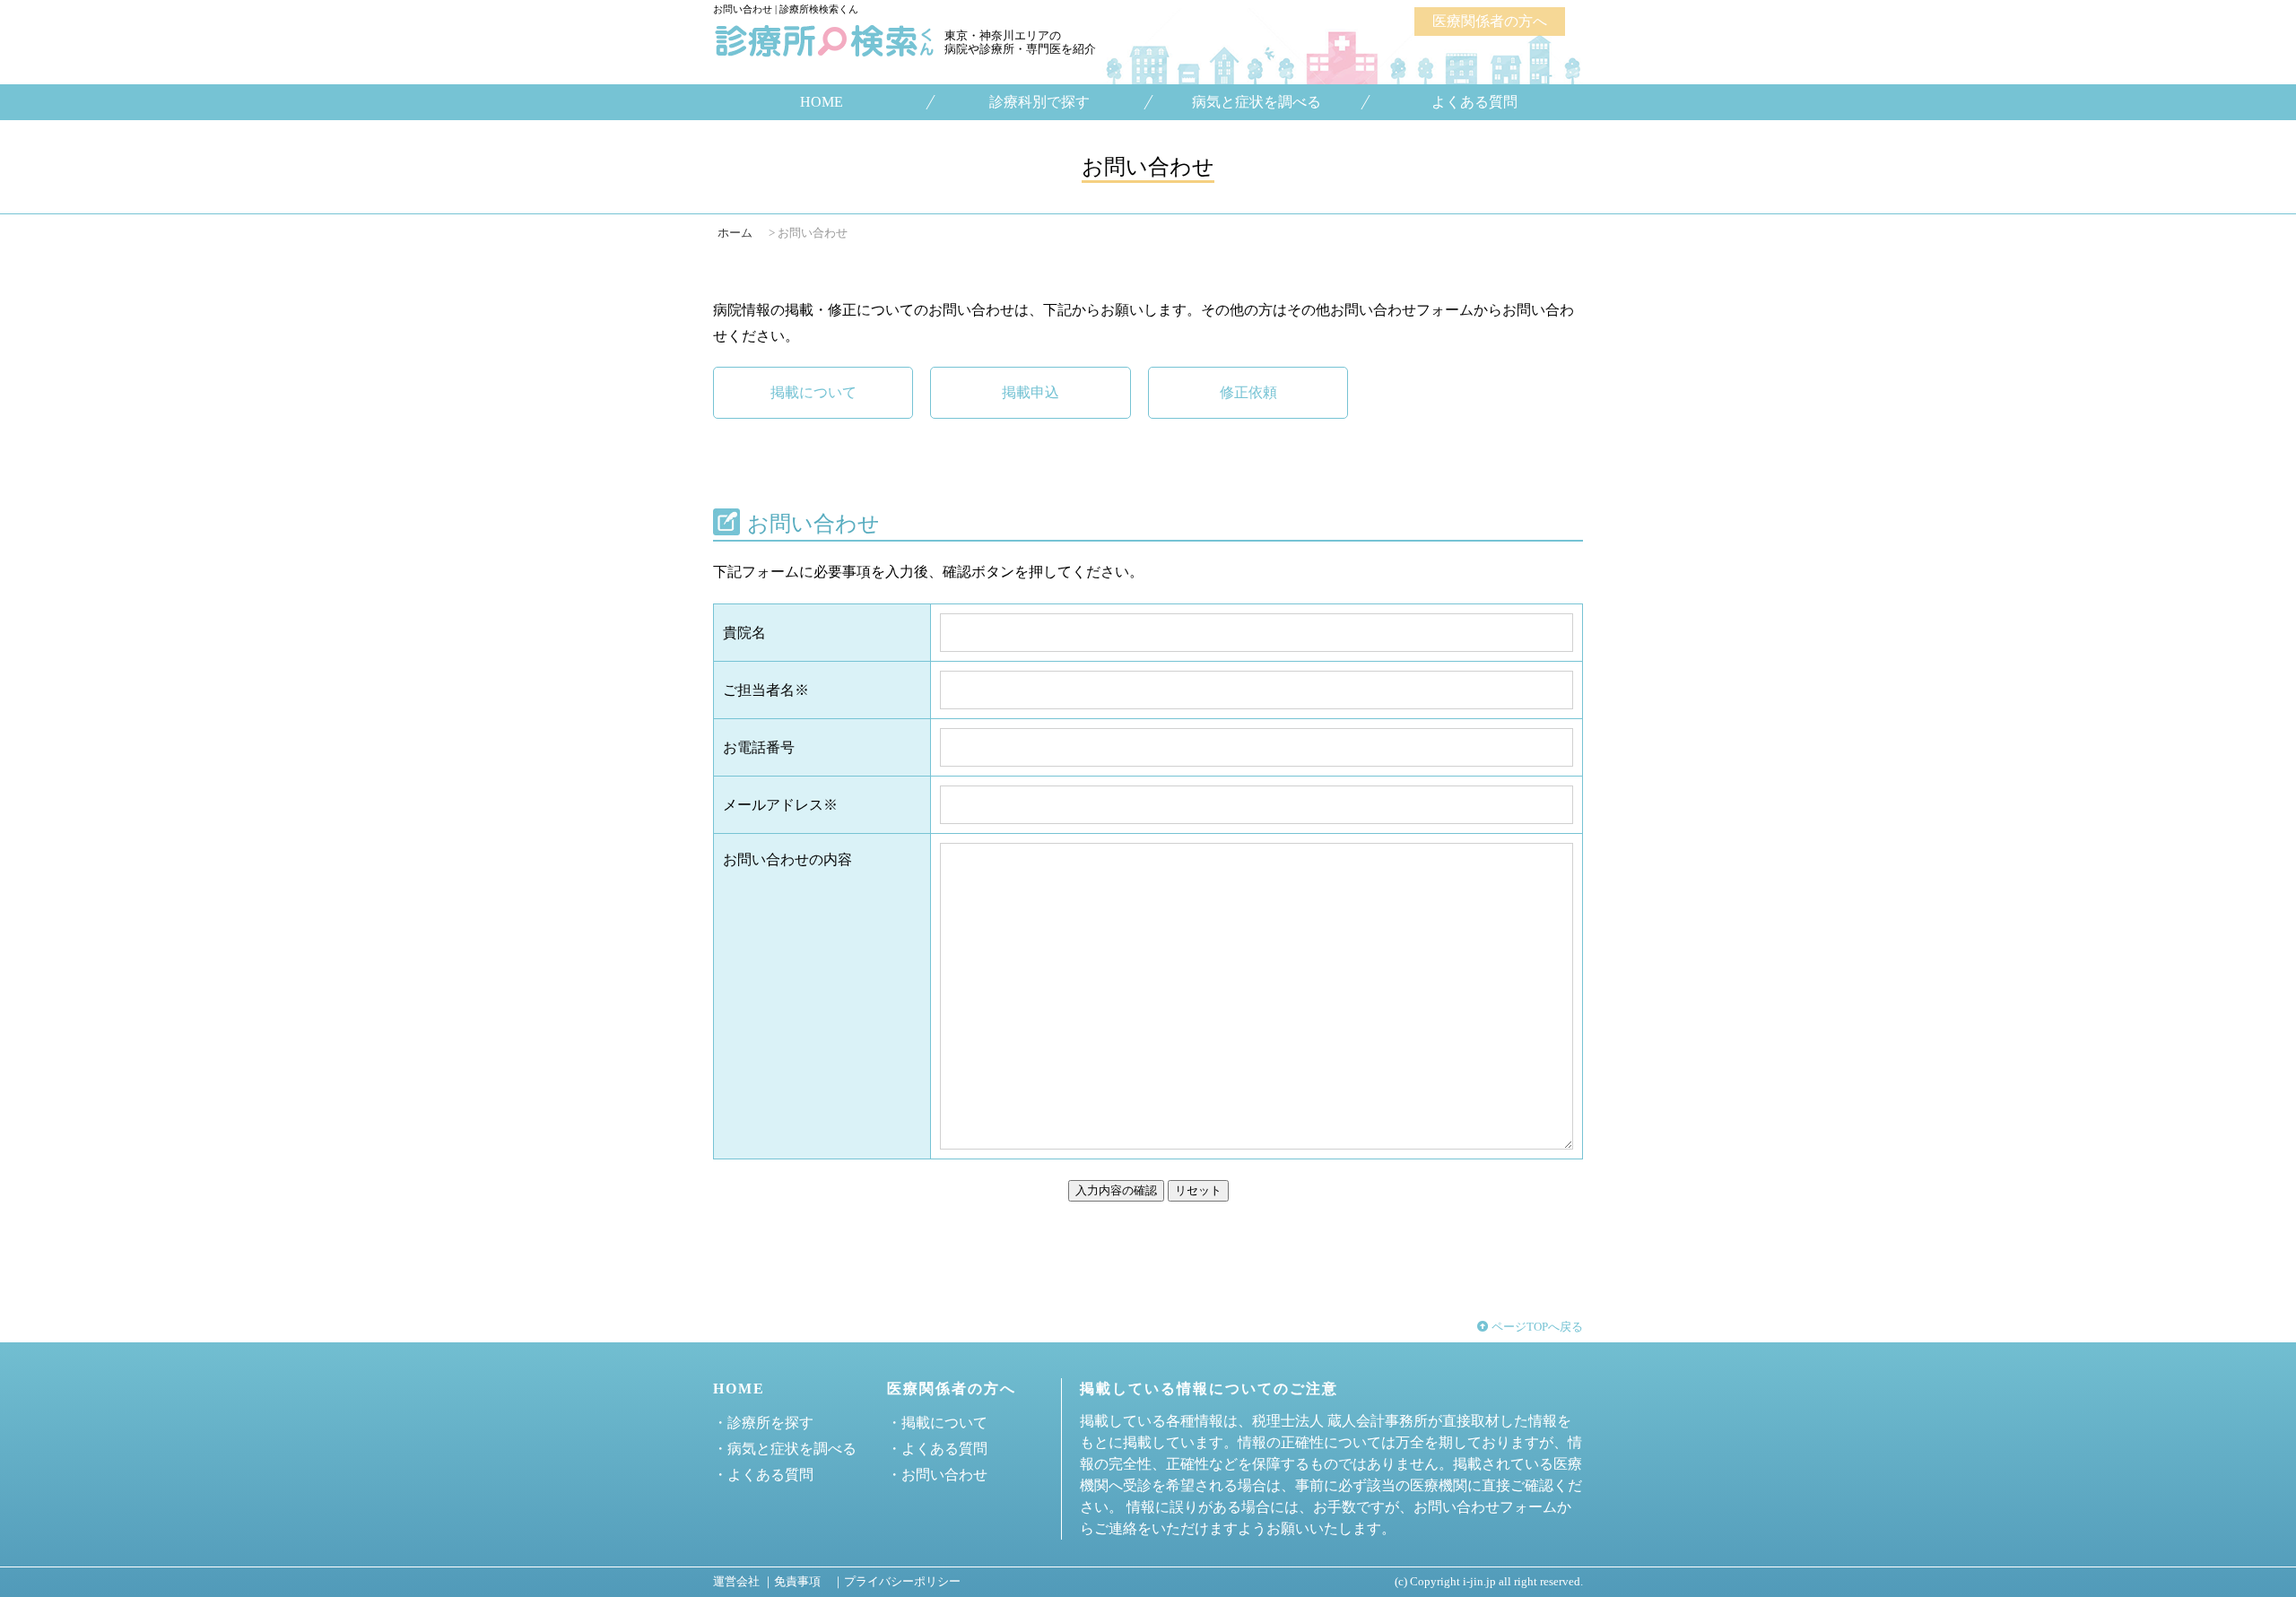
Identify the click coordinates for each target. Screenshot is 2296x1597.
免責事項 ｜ (809, 1582)
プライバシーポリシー (902, 1582)
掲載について (813, 392)
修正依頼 (1248, 392)
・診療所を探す (763, 1423)
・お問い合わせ (937, 1475)
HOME (822, 102)
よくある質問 (1474, 102)
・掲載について (937, 1423)
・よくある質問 (763, 1475)
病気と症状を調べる (1257, 102)
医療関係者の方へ (1490, 21)
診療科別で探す (1039, 102)
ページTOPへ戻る (1536, 1327)
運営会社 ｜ (744, 1582)
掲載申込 (1031, 392)
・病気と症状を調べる (785, 1449)
